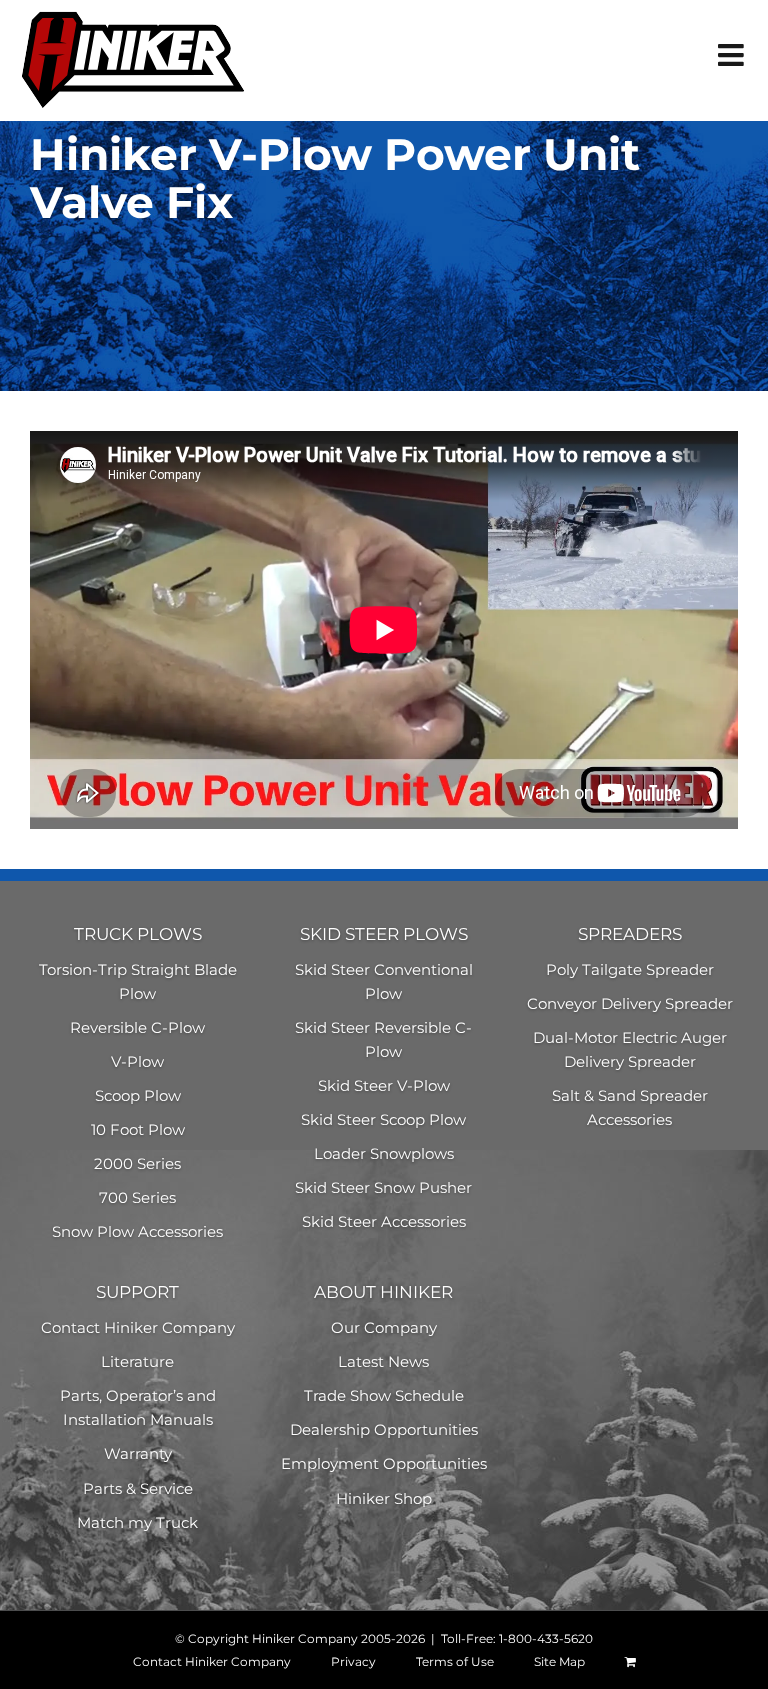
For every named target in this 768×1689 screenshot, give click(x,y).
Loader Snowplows (384, 1153)
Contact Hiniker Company (138, 1327)
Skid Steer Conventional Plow (384, 981)
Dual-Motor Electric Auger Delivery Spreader (630, 1049)
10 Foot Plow (138, 1129)
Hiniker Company (305, 1638)
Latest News (383, 1361)
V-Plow (137, 1061)
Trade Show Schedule (384, 1395)
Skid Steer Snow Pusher (383, 1187)
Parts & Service (138, 1488)
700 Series (137, 1197)
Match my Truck (137, 1522)
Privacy (353, 1661)
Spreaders (630, 934)
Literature (137, 1361)
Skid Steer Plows (384, 934)
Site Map (559, 1661)
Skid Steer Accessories (384, 1221)
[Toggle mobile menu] (733, 55)
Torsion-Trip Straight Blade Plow (138, 981)
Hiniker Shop (384, 1498)
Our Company (384, 1327)
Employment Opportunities (384, 1463)
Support (137, 1292)
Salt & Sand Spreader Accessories (630, 1107)
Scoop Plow (138, 1095)
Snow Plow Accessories (137, 1231)
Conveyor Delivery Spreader (630, 1003)
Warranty (138, 1453)
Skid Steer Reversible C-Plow (383, 1039)
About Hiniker (383, 1292)
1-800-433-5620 (546, 1638)
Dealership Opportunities (384, 1429)
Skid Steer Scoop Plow (383, 1119)
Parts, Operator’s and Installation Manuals (138, 1407)
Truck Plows (138, 934)
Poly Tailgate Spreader (630, 969)
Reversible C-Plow (137, 1027)
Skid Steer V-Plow (384, 1085)
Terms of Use (455, 1661)
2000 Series (137, 1163)
